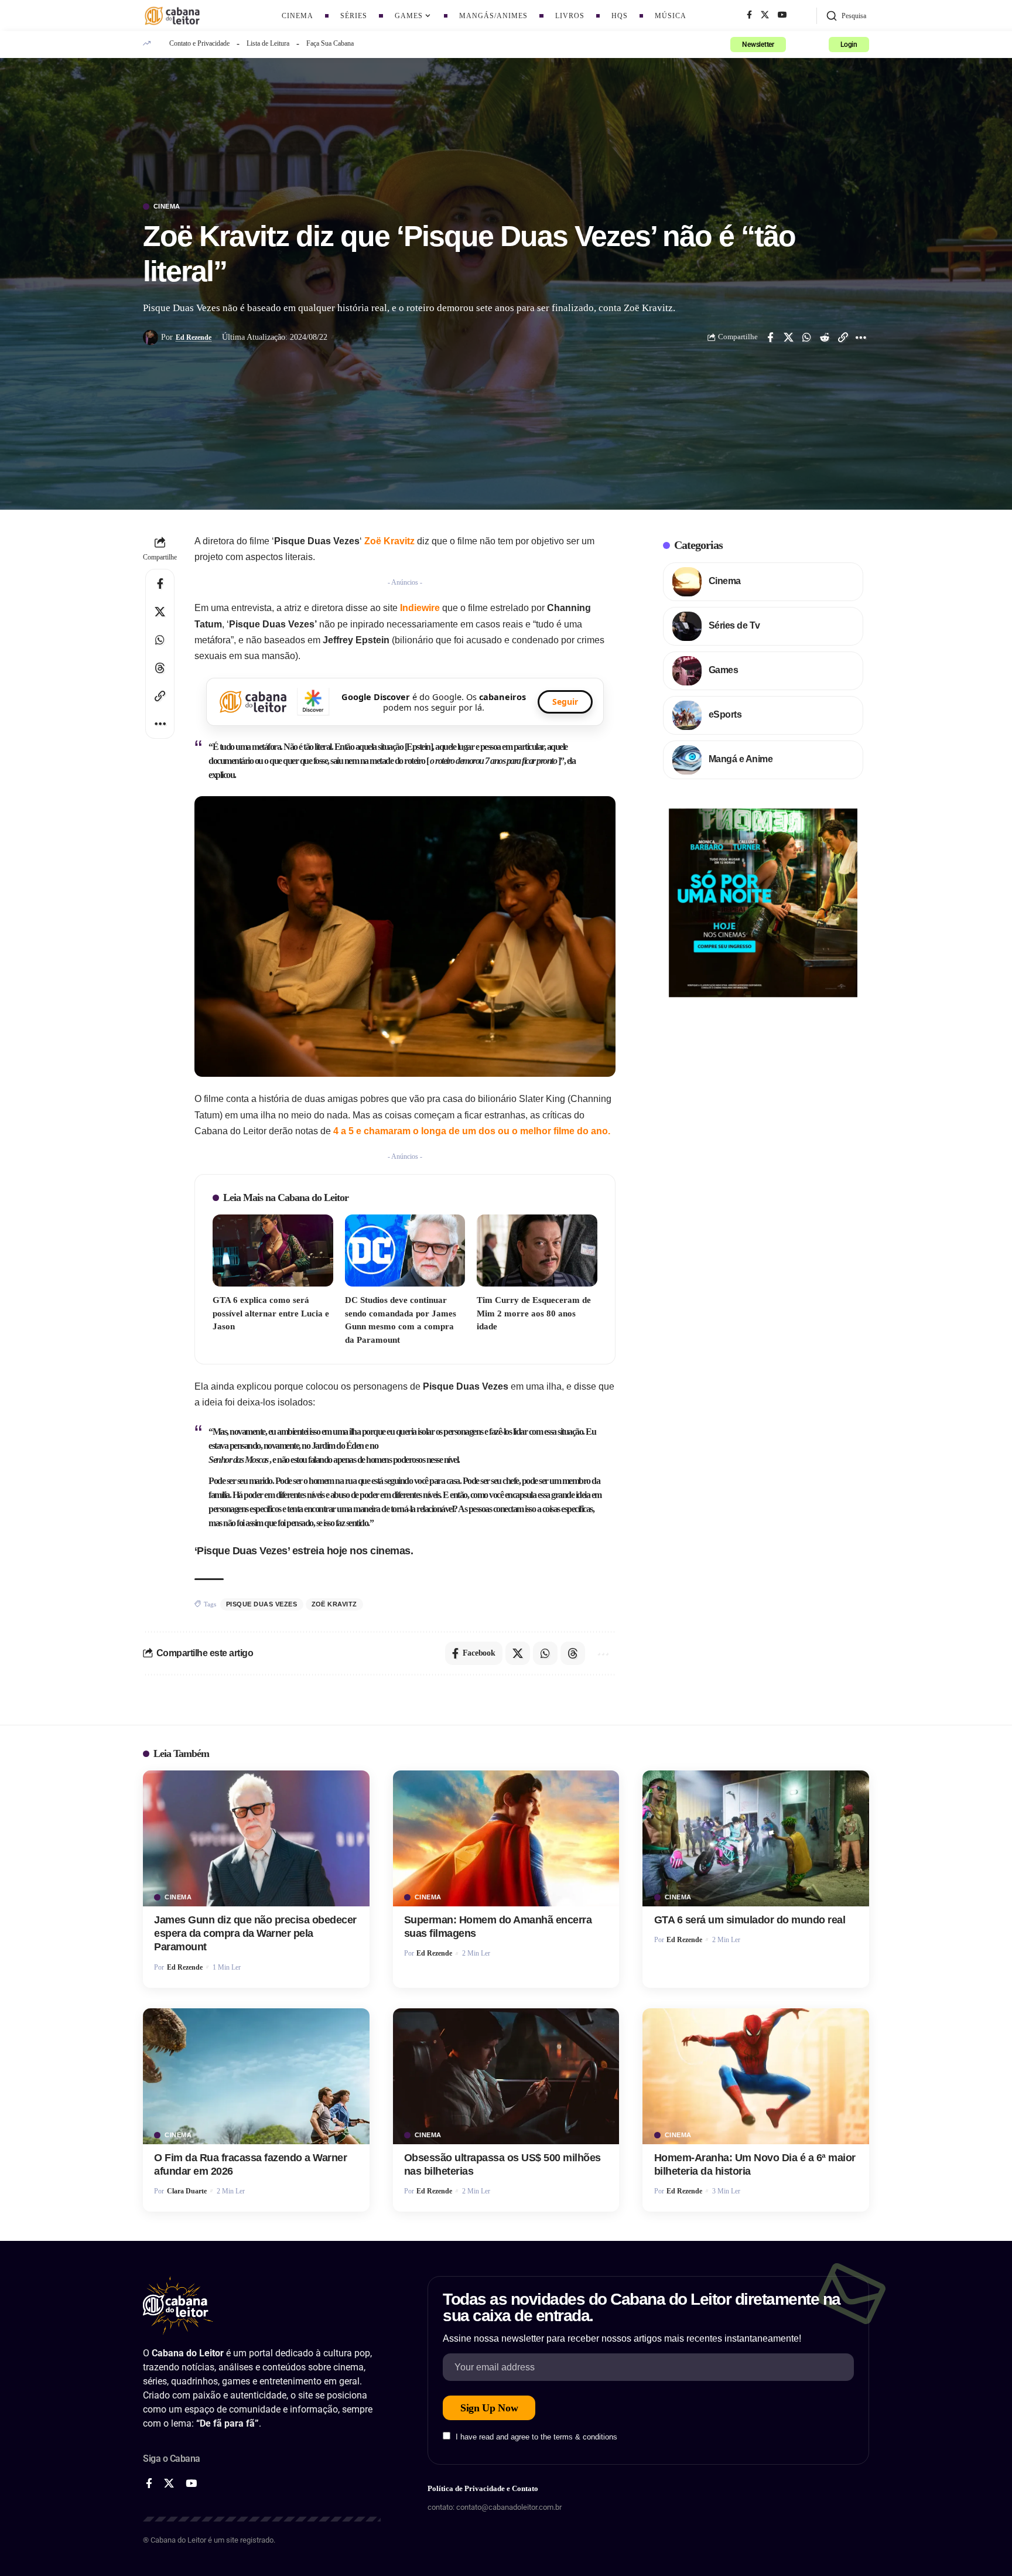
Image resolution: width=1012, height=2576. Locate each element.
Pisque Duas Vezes (262, 1604)
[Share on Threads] (160, 668)
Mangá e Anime (741, 759)
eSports (725, 714)
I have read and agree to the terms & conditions (536, 2437)
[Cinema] (687, 582)
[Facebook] (749, 15)
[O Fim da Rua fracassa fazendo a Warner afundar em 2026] (256, 2076)
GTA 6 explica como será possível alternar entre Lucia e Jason (271, 1313)
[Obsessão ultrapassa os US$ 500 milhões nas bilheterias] (506, 2076)
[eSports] (687, 715)
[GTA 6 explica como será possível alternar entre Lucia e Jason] (273, 1251)
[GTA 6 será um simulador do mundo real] (756, 1838)
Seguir (565, 702)
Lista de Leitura (268, 43)
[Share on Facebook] (770, 337)
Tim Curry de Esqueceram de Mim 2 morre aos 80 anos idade (534, 1313)
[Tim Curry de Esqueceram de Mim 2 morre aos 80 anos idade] (537, 1251)
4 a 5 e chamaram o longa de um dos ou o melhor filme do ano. (472, 1131)
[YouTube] (782, 15)
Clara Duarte (187, 2191)
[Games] (687, 671)
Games (724, 670)
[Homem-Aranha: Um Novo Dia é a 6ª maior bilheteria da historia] (756, 2076)
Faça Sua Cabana (330, 43)
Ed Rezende (194, 337)
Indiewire (421, 608)
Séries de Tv (734, 625)
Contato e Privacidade (199, 43)
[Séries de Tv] (687, 626)
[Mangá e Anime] (687, 760)
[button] (846, 16)
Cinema (167, 207)
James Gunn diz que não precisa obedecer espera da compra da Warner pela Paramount (255, 1934)
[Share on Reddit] (825, 337)
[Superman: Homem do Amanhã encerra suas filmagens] (506, 1838)
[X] (765, 15)
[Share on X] (788, 337)
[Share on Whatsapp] (806, 337)
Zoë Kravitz (389, 541)
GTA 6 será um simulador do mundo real (750, 1920)
